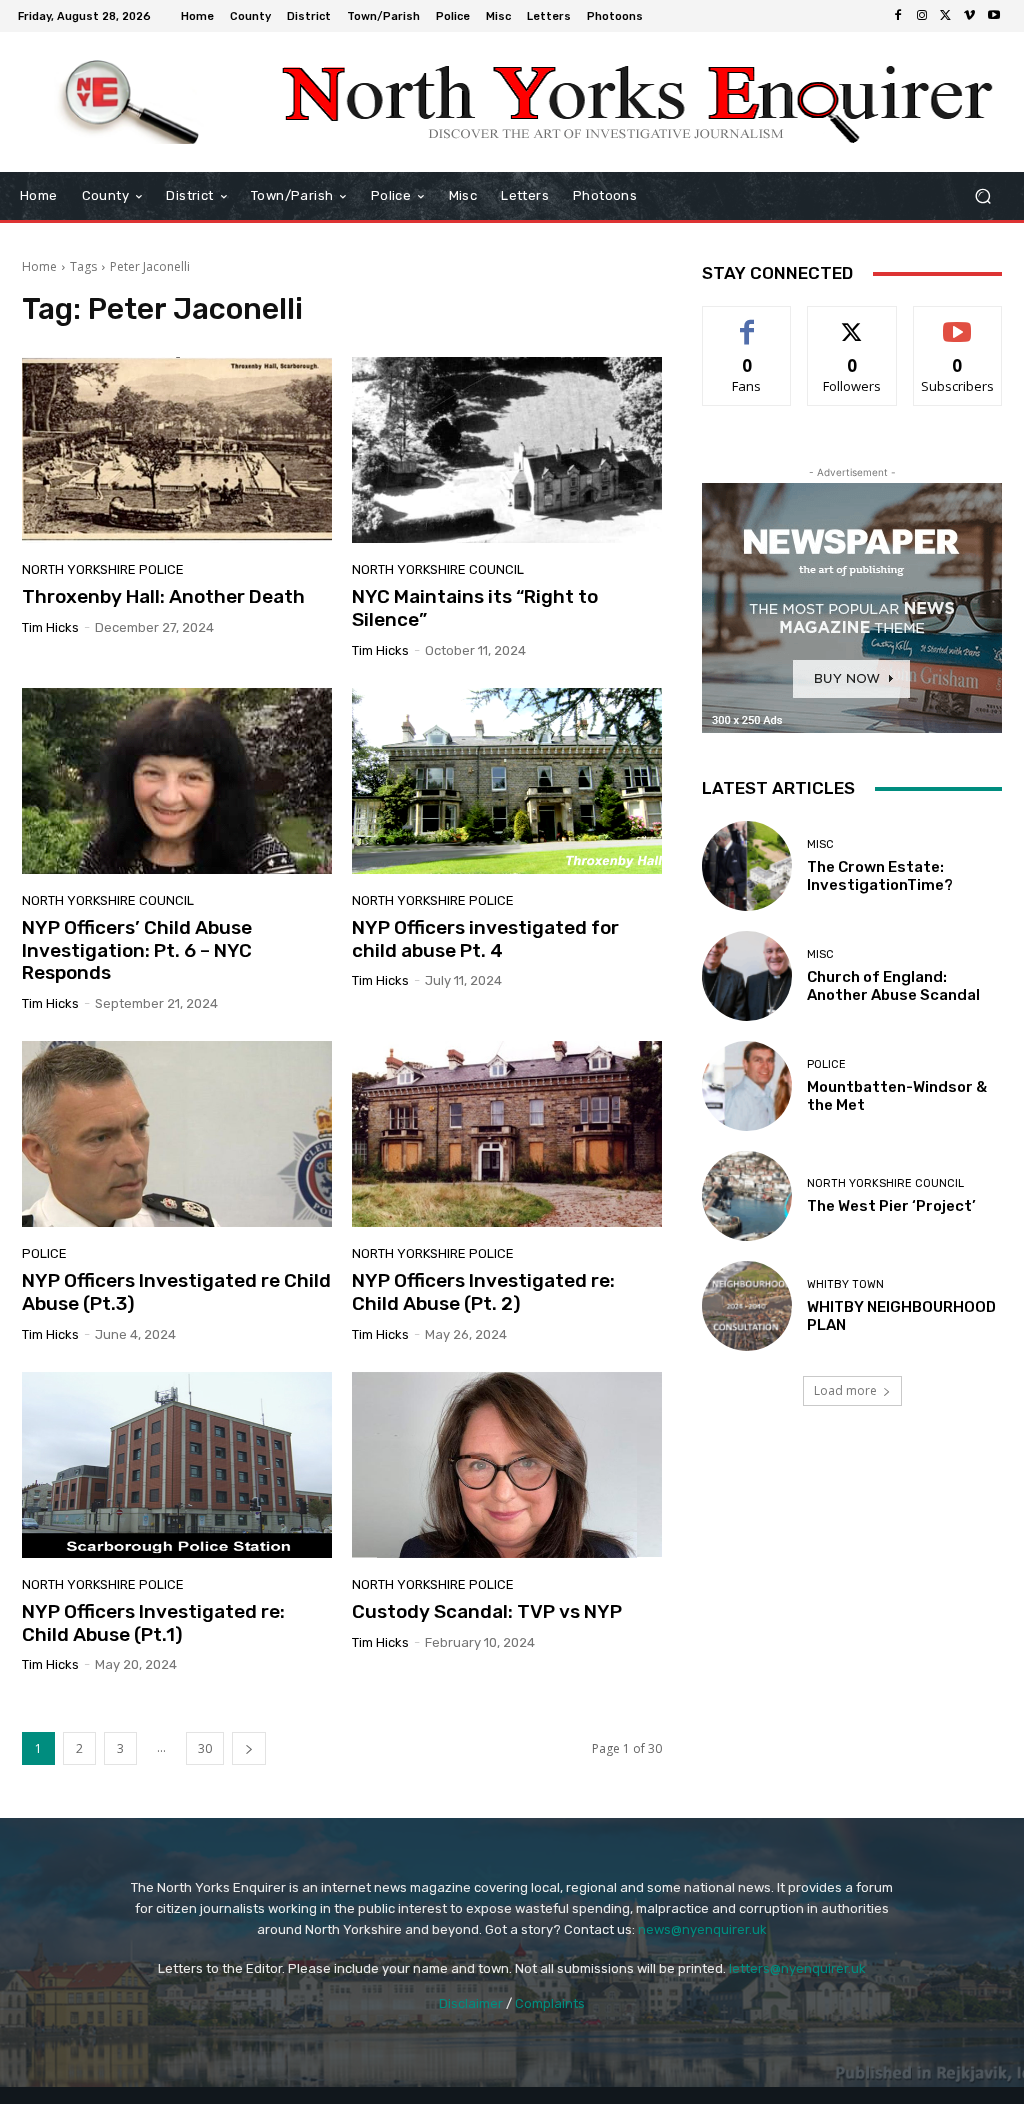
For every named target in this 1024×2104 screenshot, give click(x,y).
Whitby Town (845, 1284)
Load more (845, 1390)
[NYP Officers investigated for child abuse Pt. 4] (507, 781)
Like (747, 321)
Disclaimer (471, 2003)
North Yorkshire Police (103, 569)
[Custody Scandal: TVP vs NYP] (507, 1465)
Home (39, 266)
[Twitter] (946, 16)
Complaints (550, 2003)
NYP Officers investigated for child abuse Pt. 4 (485, 939)
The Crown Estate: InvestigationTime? (880, 876)
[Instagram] (922, 16)
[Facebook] (898, 16)
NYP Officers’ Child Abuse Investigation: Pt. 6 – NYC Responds (137, 950)
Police (44, 1253)
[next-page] (249, 1748)
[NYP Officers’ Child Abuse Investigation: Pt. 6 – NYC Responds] (177, 781)
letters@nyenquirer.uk (797, 1968)
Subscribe (958, 321)
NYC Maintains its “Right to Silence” (475, 608)
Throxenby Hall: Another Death (163, 596)
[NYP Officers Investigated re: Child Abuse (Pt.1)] (177, 1465)
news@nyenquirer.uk (702, 1929)
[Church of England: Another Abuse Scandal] (747, 976)
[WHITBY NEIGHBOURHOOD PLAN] (747, 1306)
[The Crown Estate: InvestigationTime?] (747, 866)
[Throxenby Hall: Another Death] (177, 450)
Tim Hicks (50, 627)
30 (205, 1748)
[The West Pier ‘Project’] (747, 1196)
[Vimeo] (970, 16)
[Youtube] (994, 16)
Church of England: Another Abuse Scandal (893, 986)
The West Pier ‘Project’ (891, 1206)
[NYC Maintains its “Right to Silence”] (507, 450)
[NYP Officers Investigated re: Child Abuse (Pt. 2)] (507, 1134)
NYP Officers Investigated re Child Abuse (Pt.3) (176, 1292)
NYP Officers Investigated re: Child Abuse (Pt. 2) (483, 1292)
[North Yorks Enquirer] (129, 102)
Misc (820, 844)
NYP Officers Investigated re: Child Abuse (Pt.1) (153, 1623)
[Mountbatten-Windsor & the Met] (747, 1086)
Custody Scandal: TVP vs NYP (487, 1611)
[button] (982, 196)
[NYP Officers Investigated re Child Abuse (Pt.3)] (177, 1134)
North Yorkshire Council (438, 569)
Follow (852, 321)
